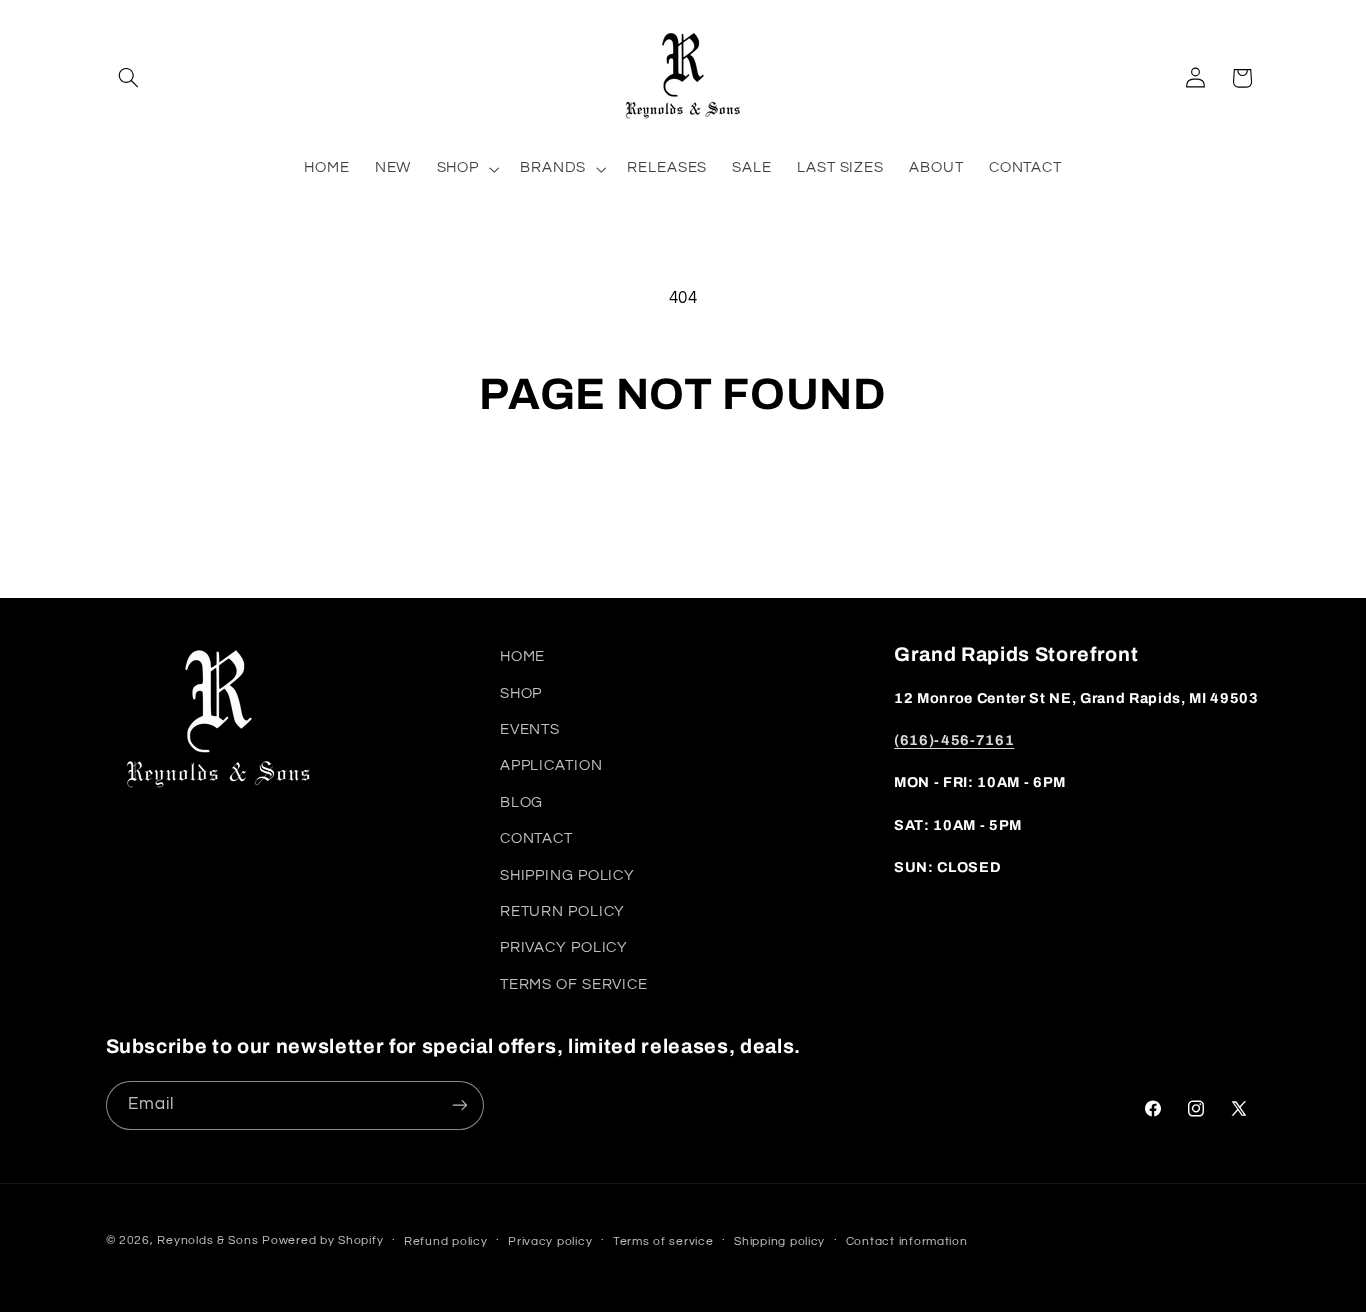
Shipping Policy (567, 875)
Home (523, 656)
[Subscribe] (459, 1105)
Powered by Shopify (322, 1240)
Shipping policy (779, 1241)
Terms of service (663, 1241)
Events (530, 729)
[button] (129, 78)
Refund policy (446, 1241)
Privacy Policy (564, 947)
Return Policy (562, 911)
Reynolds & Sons (207, 1240)
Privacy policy (550, 1241)
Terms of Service (574, 984)
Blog (522, 802)
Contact (536, 838)
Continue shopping (683, 500)
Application (551, 765)
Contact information (907, 1241)
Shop (521, 693)
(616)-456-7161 (954, 740)
